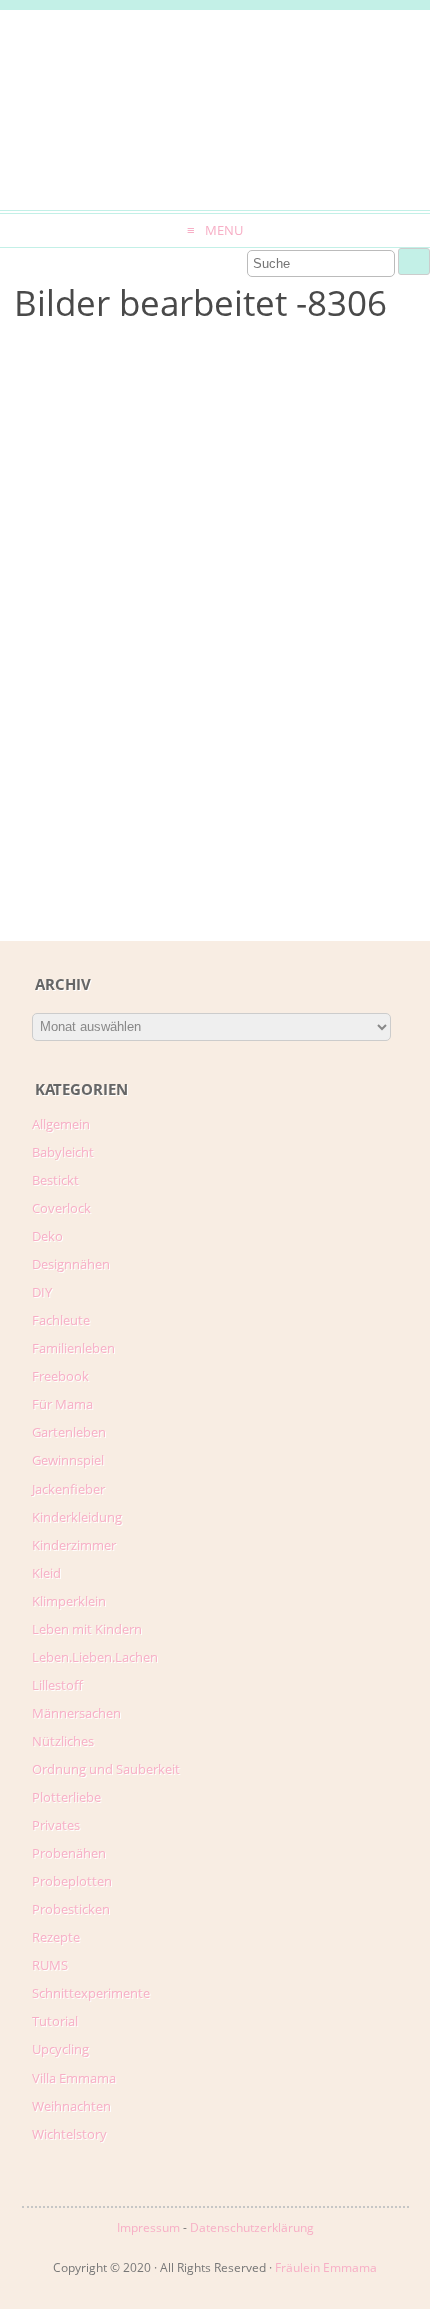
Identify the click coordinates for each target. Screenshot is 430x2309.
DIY (42, 1292)
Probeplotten (72, 1881)
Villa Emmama (74, 2078)
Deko (47, 1236)
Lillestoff (57, 1685)
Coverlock (61, 1208)
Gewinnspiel (68, 1460)
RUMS (50, 1965)
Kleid (46, 1573)
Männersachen (76, 1713)
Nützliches (63, 1741)
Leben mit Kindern (87, 1629)
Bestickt (55, 1180)
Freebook (60, 1376)
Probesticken (71, 1909)
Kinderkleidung (77, 1517)
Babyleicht (63, 1152)
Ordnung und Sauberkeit (106, 1769)
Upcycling (60, 2049)
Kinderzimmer (74, 1545)
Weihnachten (71, 2106)
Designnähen (71, 1264)
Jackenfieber (68, 1489)
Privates (56, 1825)
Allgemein (61, 1124)
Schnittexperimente (91, 1993)
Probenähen (69, 1853)
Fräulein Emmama (326, 2267)
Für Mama (62, 1404)
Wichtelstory (69, 2134)
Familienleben (73, 1348)
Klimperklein (69, 1601)
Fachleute (61, 1320)
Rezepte (56, 1937)
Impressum (148, 2227)
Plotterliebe (66, 1797)
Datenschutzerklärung (252, 2227)
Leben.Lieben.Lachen (95, 1657)
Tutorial (55, 2021)
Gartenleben (69, 1432)
